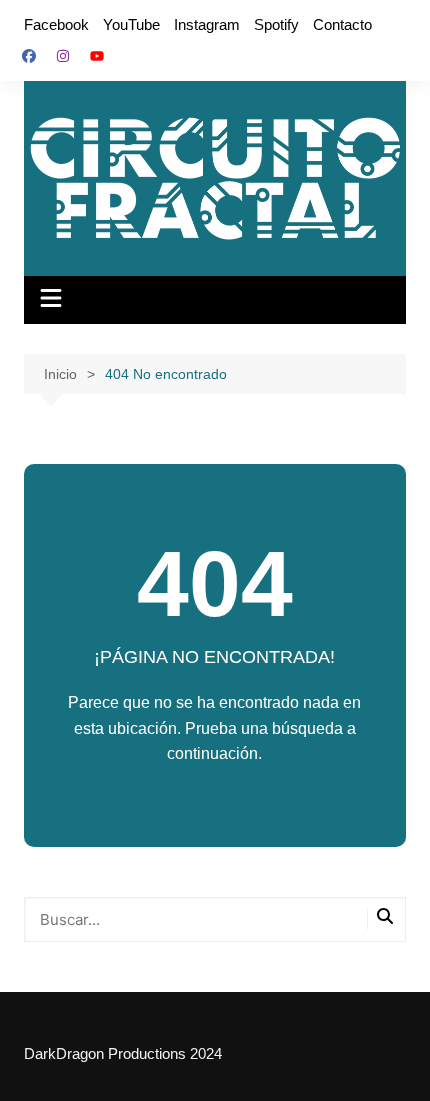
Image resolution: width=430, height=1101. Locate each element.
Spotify (276, 24)
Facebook (56, 24)
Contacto (342, 24)
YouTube (131, 24)
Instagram (207, 24)
